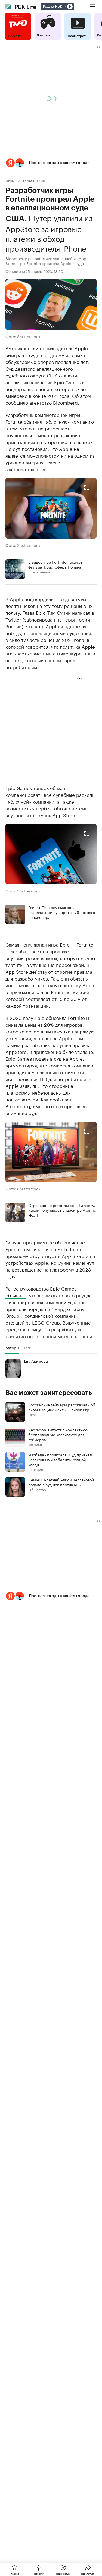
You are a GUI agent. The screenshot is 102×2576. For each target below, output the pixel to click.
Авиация (36, 1469)
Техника (35, 1444)
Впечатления (39, 572)
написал (81, 612)
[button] (51, 163)
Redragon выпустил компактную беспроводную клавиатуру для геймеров (58, 1434)
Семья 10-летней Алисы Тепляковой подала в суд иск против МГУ (61, 1482)
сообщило (17, 402)
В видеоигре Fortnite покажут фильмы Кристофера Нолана (55, 564)
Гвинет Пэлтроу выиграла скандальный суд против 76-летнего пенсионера (62, 912)
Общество (37, 1489)
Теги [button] (27, 1348)
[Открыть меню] (93, 7)
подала (41, 1058)
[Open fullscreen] (87, 488)
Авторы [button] (12, 1348)
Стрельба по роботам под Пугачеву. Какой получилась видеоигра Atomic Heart (62, 1210)
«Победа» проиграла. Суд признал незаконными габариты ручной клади (60, 1459)
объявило (16, 1295)
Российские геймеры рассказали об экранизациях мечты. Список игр (62, 1407)
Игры (10, 181)
